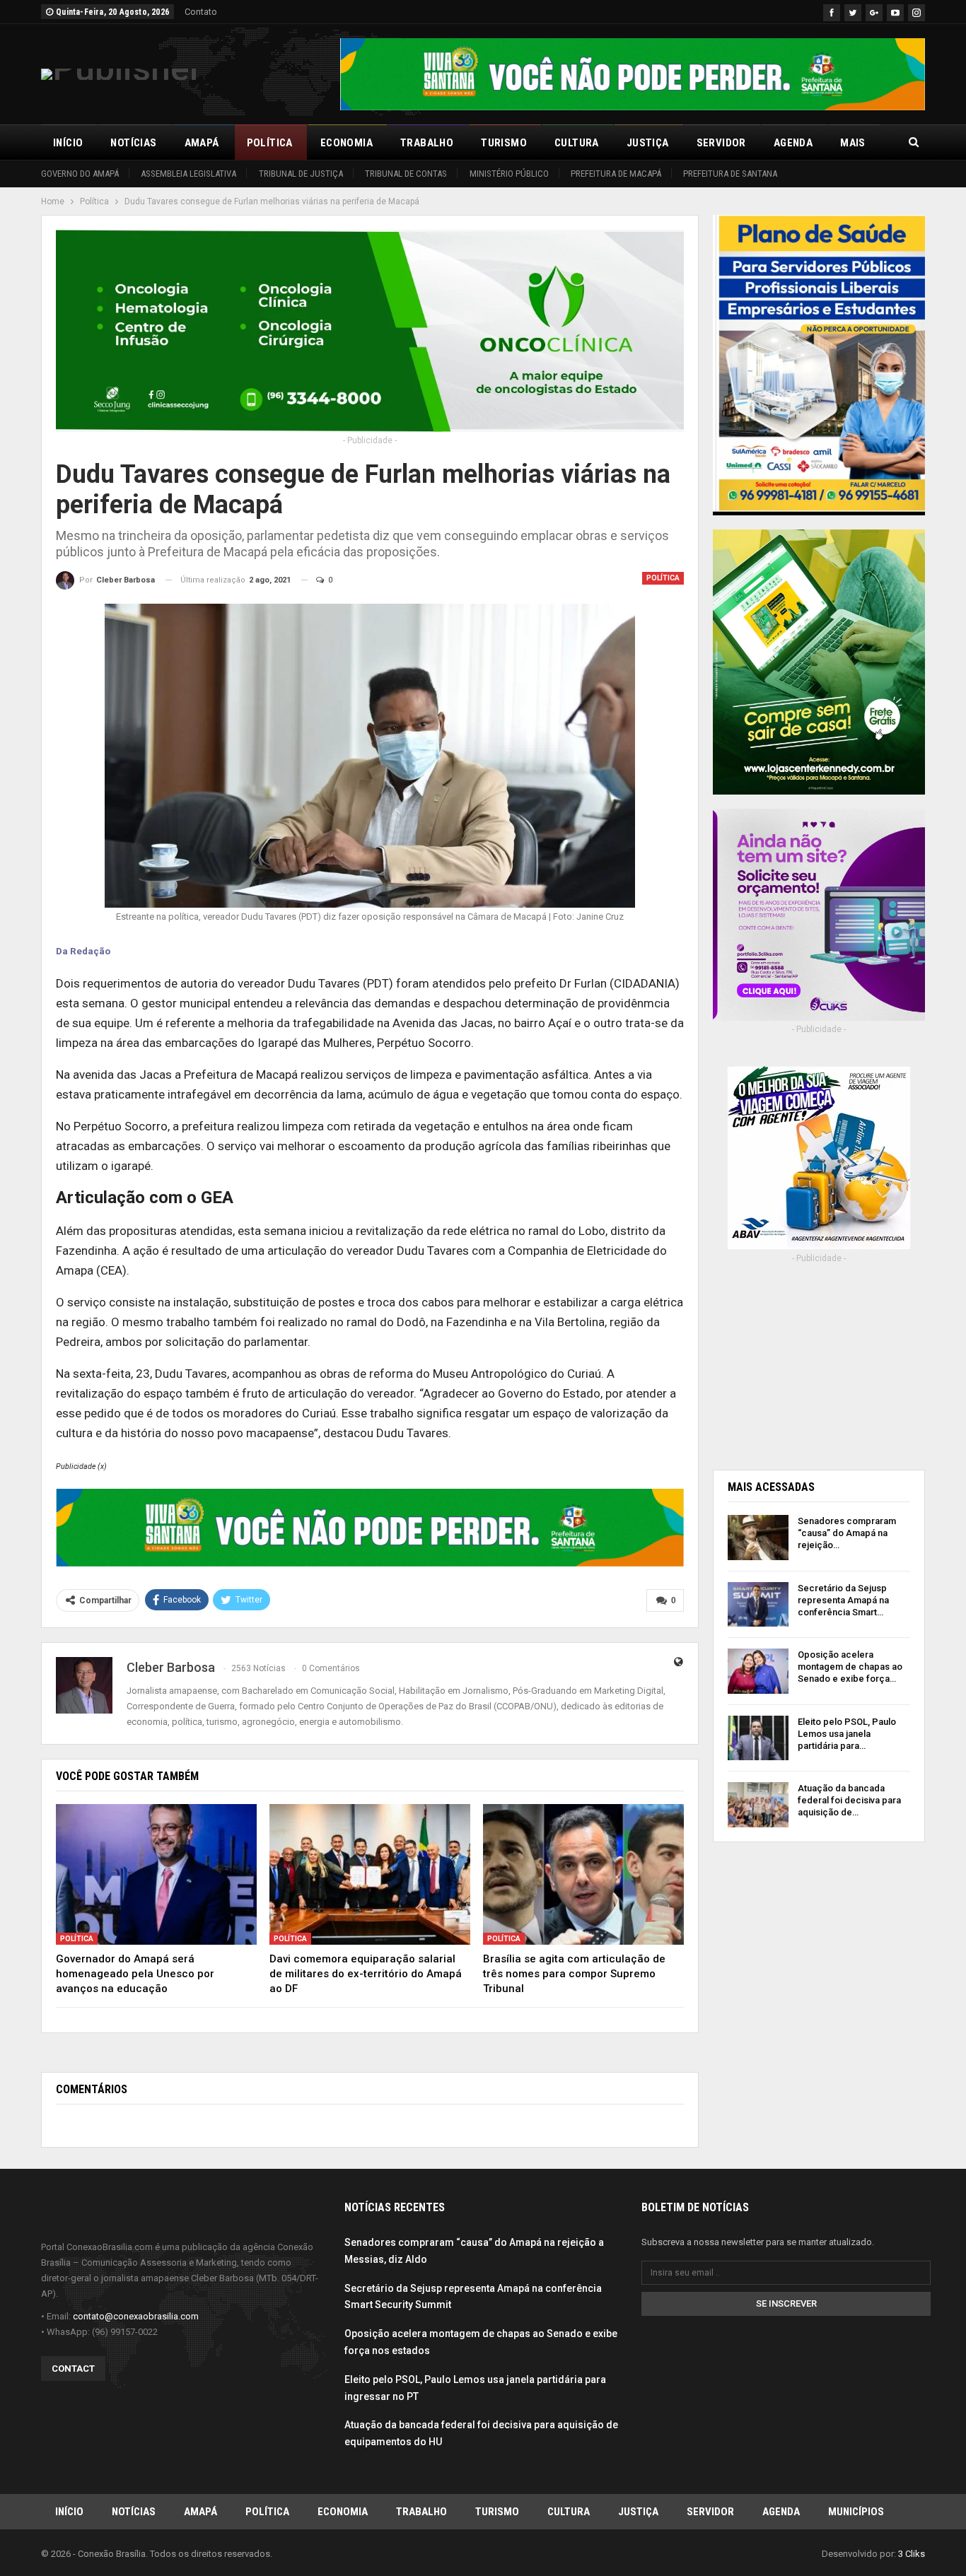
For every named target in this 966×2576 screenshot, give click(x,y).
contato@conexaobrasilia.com (136, 2316)
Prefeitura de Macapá (616, 174)
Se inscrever (786, 2303)
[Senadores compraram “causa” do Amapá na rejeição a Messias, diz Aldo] (758, 1538)
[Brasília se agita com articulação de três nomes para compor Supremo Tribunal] (583, 1874)
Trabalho (427, 143)
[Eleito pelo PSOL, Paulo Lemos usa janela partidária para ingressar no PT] (758, 1738)
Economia (347, 143)
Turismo (504, 143)
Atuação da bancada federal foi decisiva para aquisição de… (849, 1800)
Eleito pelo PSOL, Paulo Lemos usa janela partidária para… (847, 1734)
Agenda (793, 143)
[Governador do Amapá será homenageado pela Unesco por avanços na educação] (156, 1874)
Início (68, 143)
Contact (73, 2369)
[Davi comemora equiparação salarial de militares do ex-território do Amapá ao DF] (370, 1874)
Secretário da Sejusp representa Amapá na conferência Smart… (843, 1600)
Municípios (856, 2512)
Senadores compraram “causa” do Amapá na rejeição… (847, 1533)
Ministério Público (509, 174)
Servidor (721, 143)
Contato (201, 12)
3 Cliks (912, 2554)
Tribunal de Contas (406, 174)
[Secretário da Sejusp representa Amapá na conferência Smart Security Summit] (758, 1605)
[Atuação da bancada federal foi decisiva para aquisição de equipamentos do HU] (758, 1805)
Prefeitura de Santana (730, 174)
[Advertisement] (819, 1362)
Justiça (648, 143)
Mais (853, 143)
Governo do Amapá (80, 174)
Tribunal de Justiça (301, 174)
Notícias (133, 143)
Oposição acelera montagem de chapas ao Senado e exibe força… (850, 1667)
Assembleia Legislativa (188, 174)
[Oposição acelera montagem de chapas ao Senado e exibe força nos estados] (758, 1671)
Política (270, 143)
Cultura (577, 143)
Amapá (202, 143)
